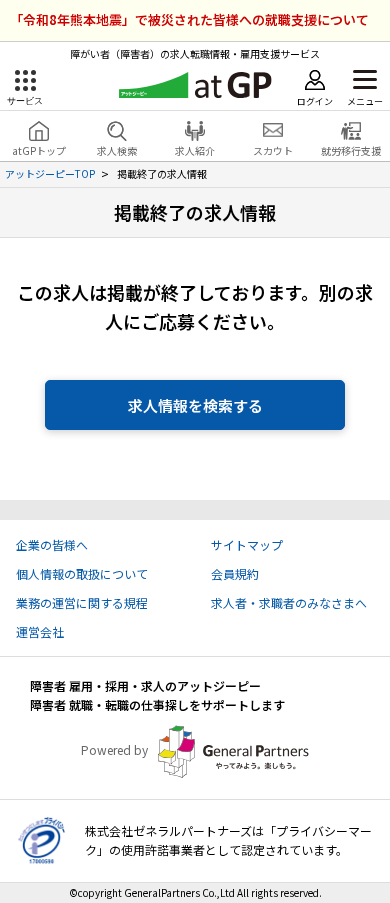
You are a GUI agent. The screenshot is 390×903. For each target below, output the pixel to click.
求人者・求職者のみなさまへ (289, 602)
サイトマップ (247, 544)
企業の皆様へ (52, 544)
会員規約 (235, 573)
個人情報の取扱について (82, 573)
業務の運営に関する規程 (82, 602)
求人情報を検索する (195, 405)
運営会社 (40, 631)
